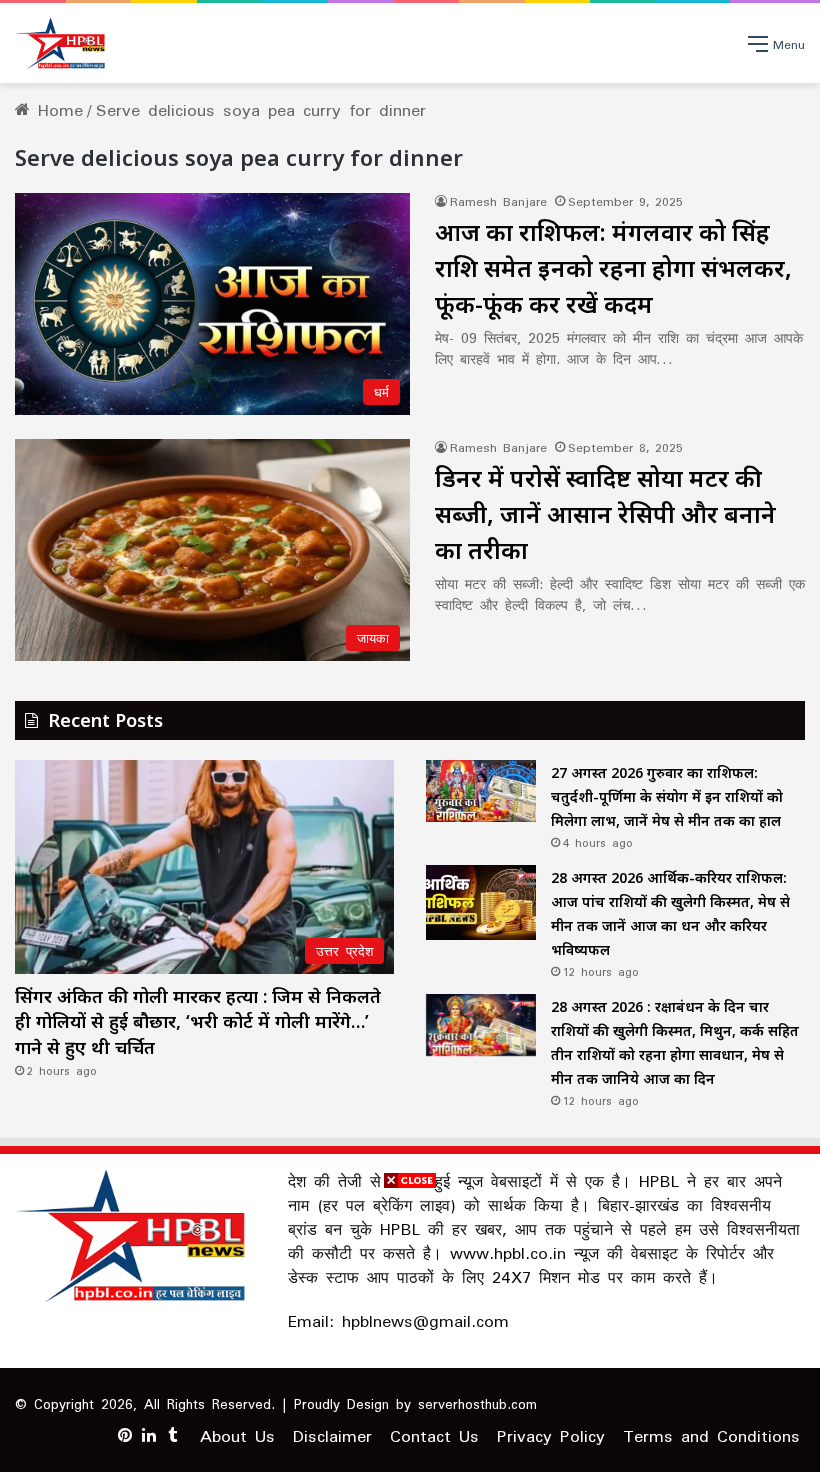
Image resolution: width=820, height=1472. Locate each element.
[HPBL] (62, 43)
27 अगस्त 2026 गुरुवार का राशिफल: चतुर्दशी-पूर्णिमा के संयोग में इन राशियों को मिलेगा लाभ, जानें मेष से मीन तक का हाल (667, 796)
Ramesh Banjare (498, 201)
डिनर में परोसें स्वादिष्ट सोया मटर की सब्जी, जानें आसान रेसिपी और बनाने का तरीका (605, 513)
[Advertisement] (410, 1332)
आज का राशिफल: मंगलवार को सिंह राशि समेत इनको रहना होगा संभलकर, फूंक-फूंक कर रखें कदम (613, 267)
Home (56, 110)
